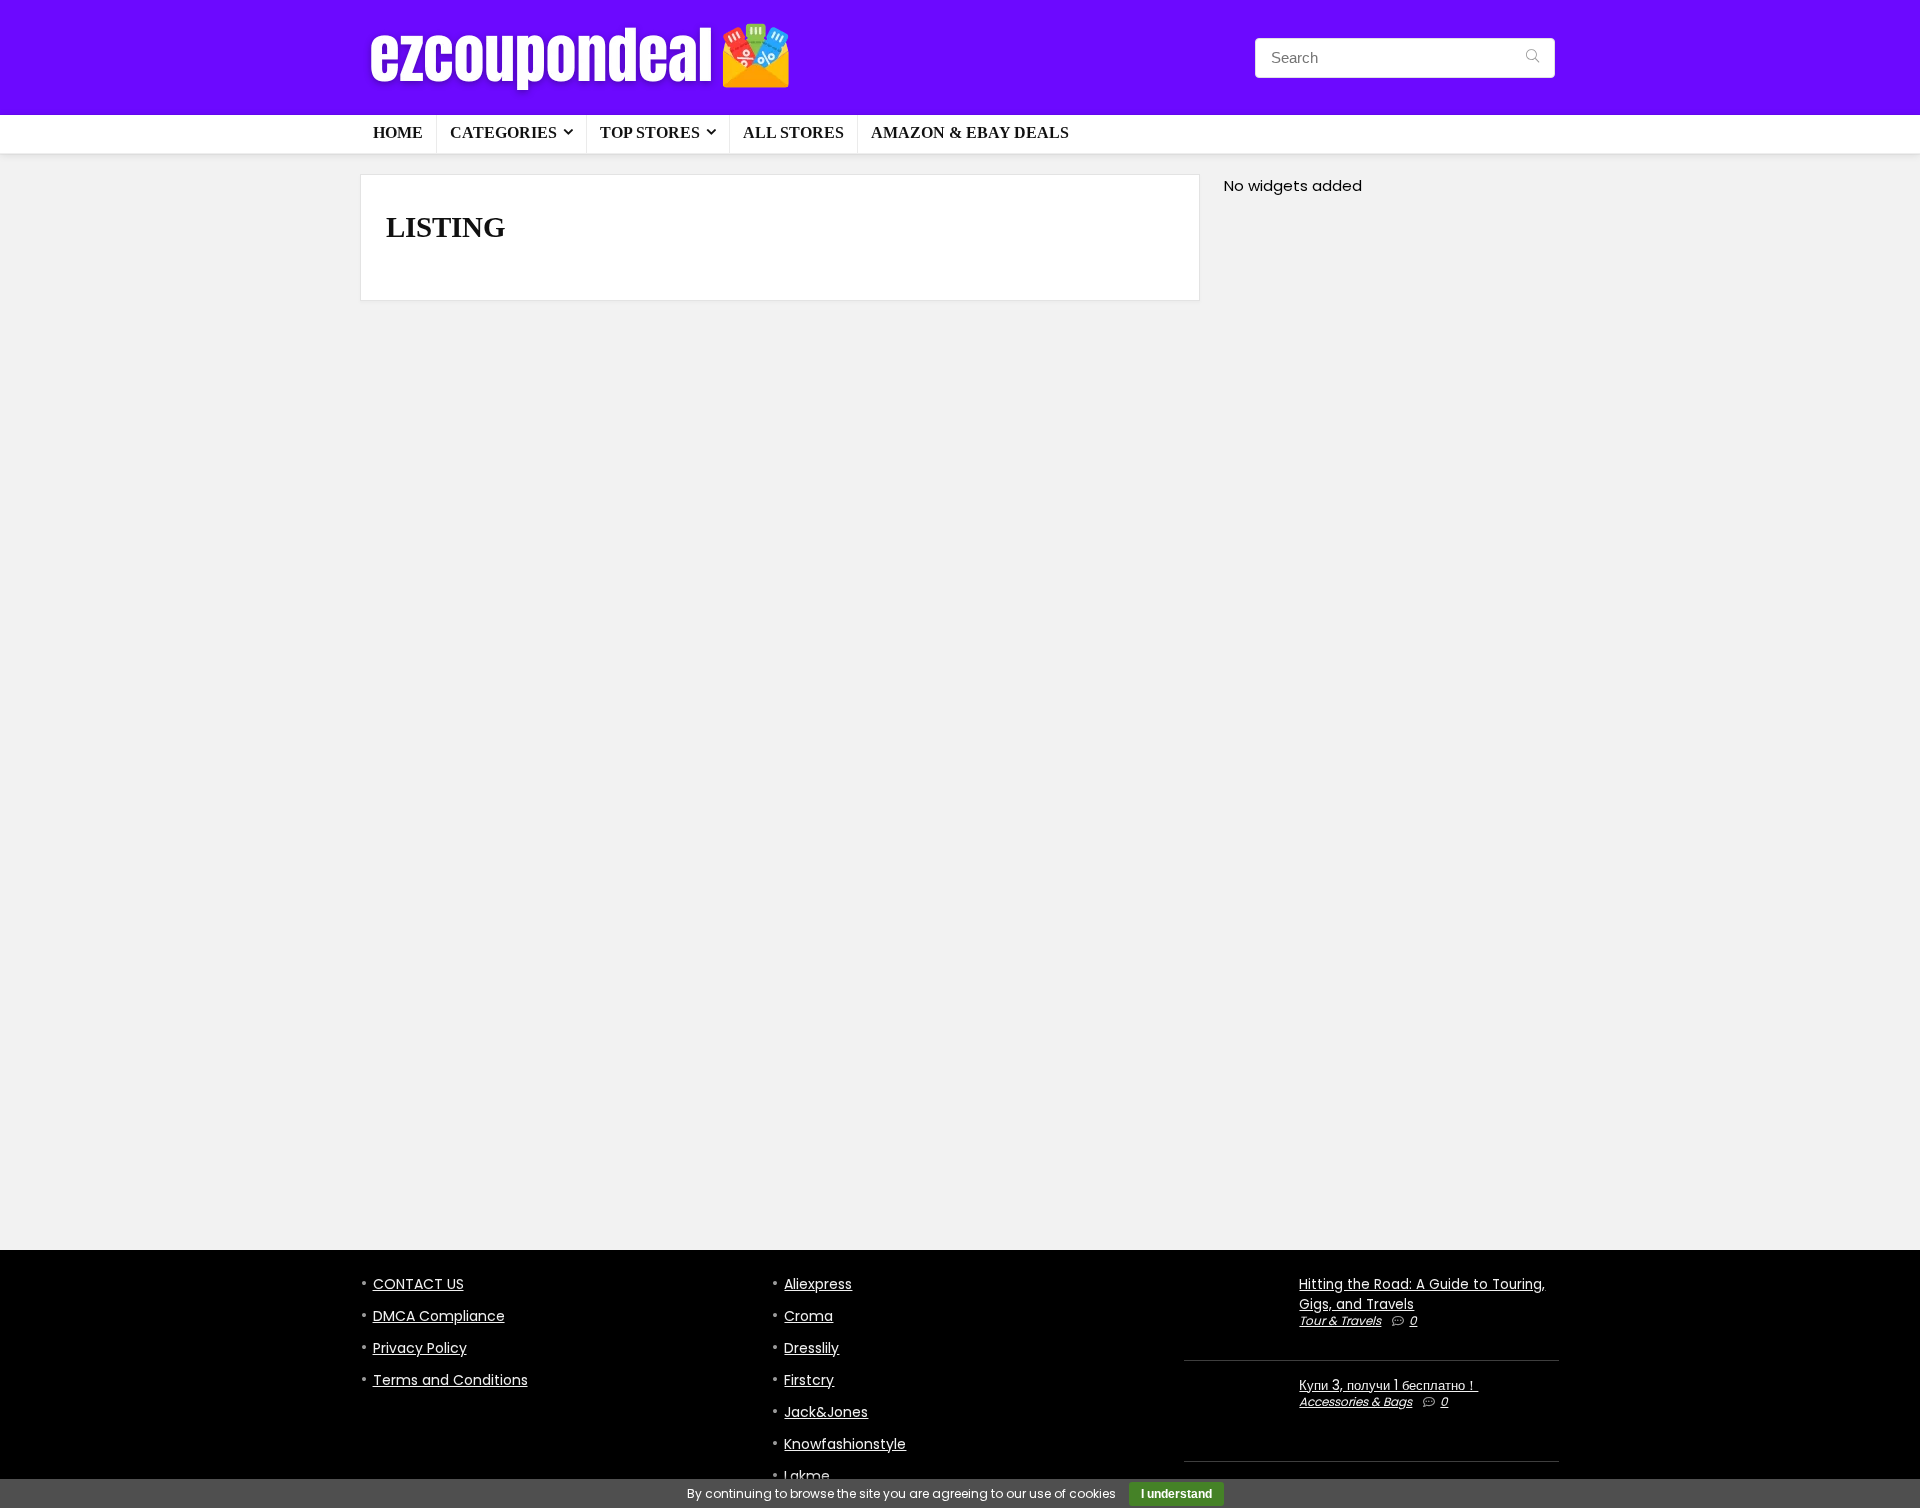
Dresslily (811, 1348)
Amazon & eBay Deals (970, 132)
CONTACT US (418, 1284)
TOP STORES (650, 132)
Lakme (807, 1476)
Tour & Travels (1340, 1320)
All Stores (793, 132)
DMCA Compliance (439, 1316)
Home (398, 132)
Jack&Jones (826, 1412)
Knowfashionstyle (845, 1444)
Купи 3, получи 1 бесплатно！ (1388, 1385)
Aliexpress (818, 1284)
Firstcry (809, 1380)
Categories (503, 132)
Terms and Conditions (450, 1380)
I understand (1176, 1494)
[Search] (1532, 58)
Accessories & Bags (1355, 1401)
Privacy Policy (420, 1348)
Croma (808, 1316)
